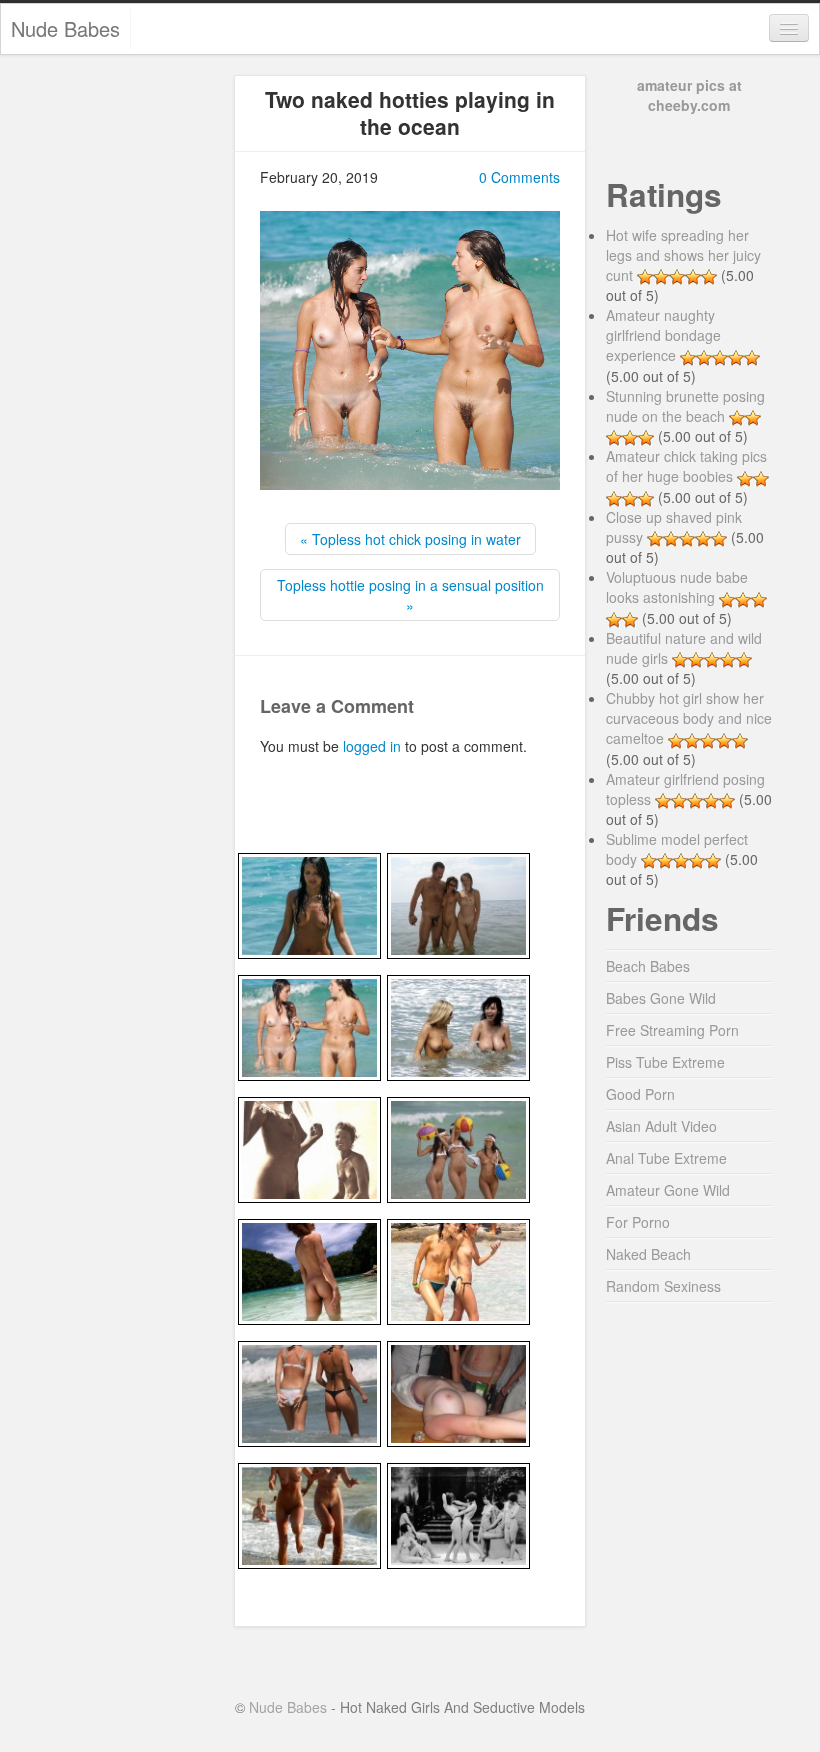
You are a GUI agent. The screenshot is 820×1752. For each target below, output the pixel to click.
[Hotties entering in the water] (309, 1392)
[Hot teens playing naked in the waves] (458, 1270)
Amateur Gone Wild (668, 1190)
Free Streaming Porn (672, 1030)
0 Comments (519, 177)
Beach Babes (648, 966)
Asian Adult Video (661, 1126)
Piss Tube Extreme (665, 1062)
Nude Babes (65, 28)
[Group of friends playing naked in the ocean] (458, 904)
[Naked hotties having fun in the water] (458, 1148)
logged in (372, 746)
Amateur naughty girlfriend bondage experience (663, 335)
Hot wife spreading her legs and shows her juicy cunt (683, 255)
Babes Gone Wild (661, 998)
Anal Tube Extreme (666, 1158)
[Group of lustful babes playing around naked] (458, 1514)
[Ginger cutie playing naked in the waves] (309, 1270)
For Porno (638, 1222)
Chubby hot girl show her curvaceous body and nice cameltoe (689, 718)
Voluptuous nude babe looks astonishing (677, 587)
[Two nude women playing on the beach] (309, 1148)
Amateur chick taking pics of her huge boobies (686, 466)
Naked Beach (648, 1254)
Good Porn (640, 1094)
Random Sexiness (663, 1286)
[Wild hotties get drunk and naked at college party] (458, 1392)
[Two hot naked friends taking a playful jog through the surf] (309, 1514)
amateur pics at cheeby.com (689, 95)
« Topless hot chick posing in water (410, 539)
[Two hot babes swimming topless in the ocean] (458, 1026)
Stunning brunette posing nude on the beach (685, 406)
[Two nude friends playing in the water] (309, 1026)
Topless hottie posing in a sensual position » (410, 595)
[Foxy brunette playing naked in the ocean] (309, 904)
